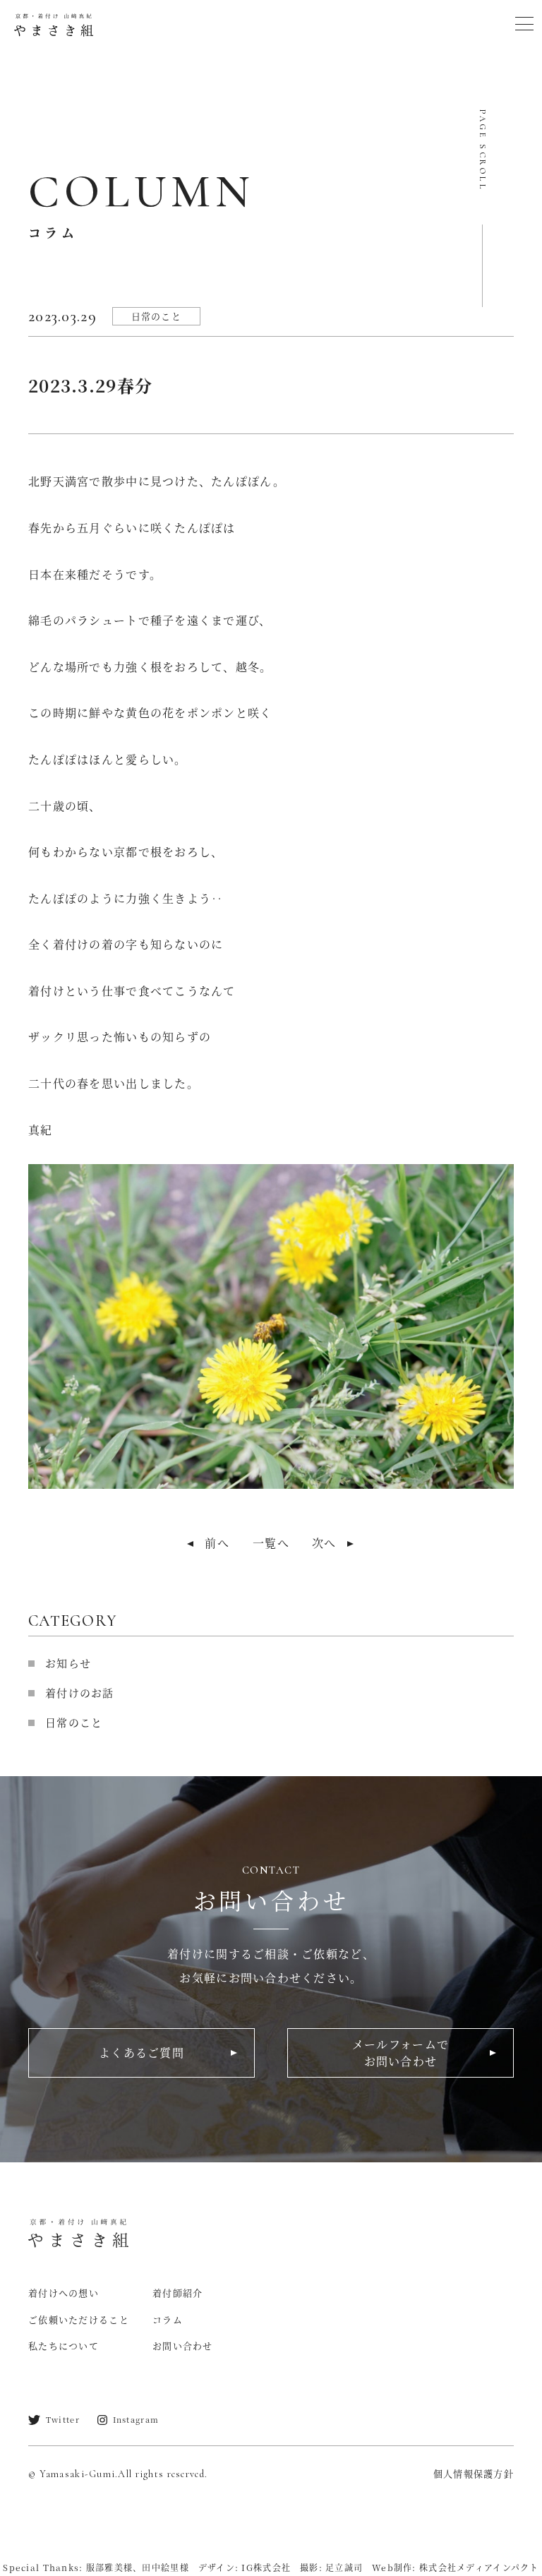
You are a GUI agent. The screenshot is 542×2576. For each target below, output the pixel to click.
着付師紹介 (177, 2293)
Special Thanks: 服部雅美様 (68, 2567)
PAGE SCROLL (483, 151)
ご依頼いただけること (79, 2319)
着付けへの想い (64, 2293)
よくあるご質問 (141, 2053)
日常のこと (156, 316)
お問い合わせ (183, 2346)
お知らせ (68, 1663)
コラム (168, 2319)
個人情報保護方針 (474, 2473)
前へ (217, 1543)
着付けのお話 (80, 1693)
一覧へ (271, 1543)
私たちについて (64, 2346)
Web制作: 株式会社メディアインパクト (456, 2567)
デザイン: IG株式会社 (245, 2567)
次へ (324, 1543)
